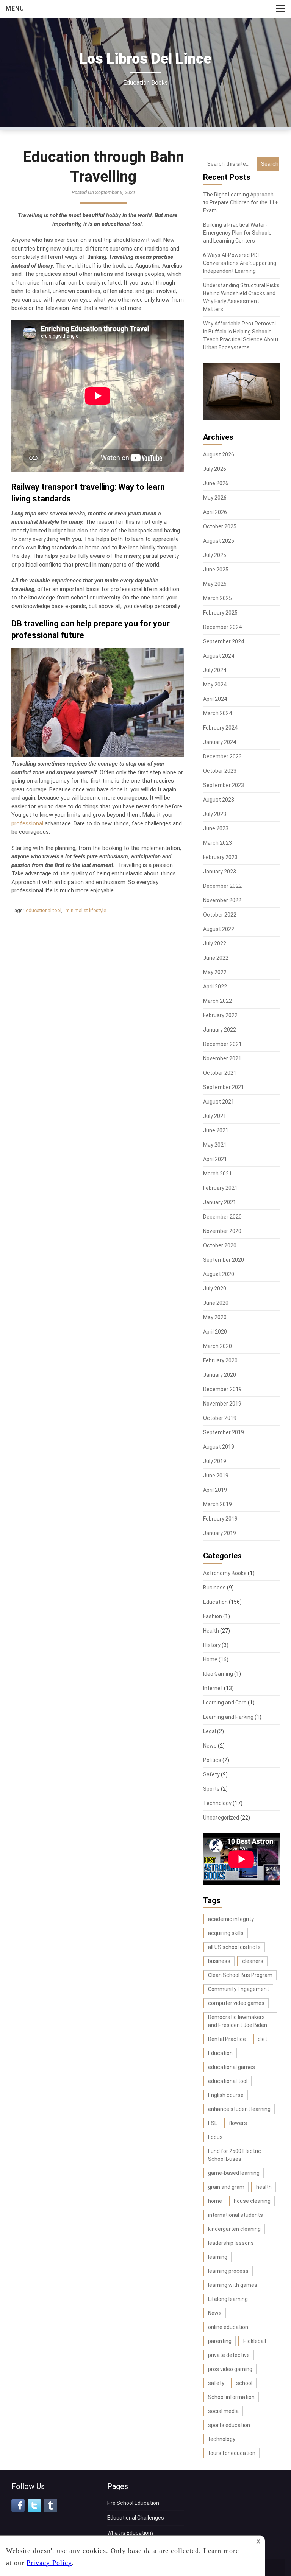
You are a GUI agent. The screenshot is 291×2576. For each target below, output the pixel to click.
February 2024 (220, 728)
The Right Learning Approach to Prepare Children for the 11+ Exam (241, 202)
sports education (229, 2425)
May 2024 (215, 685)
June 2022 (216, 958)
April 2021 (215, 1159)
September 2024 (224, 641)
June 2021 (216, 1130)
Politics (212, 1760)
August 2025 (219, 541)
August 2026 (219, 454)
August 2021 (219, 1102)
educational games (232, 2067)
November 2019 (222, 1404)
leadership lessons (231, 2243)
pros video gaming (230, 2369)
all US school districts (234, 1947)
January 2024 (220, 742)
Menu (15, 9)
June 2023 (216, 828)
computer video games (236, 2003)
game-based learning (234, 2173)
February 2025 (220, 613)
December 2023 (222, 756)
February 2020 (220, 1360)
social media (223, 2411)
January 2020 (220, 1375)
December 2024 (222, 627)
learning (218, 2257)
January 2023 (220, 872)
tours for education (232, 2453)
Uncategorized (221, 1818)
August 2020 (219, 1274)
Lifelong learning (228, 2299)
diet (262, 2039)
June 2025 (216, 570)
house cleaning (252, 2201)
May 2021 (215, 1145)
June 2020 (216, 1303)
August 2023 (219, 800)
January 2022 (220, 1030)
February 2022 (220, 1015)
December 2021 (222, 1044)
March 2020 (217, 1346)
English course (226, 2095)
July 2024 (215, 670)
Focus (215, 2137)
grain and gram (226, 2187)
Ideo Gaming (218, 1674)
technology (222, 2439)
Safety (211, 1774)
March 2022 (217, 1001)
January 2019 (220, 1533)
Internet (213, 1688)
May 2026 (215, 498)
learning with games (233, 2285)
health (264, 2187)
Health (211, 1631)
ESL (213, 2123)
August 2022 (219, 929)
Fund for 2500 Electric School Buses (235, 2155)
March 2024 (217, 713)
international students (235, 2215)
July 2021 (215, 1116)
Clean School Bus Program (240, 1975)
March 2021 (217, 1174)
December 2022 (222, 886)
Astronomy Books (225, 1573)
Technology (217, 1803)
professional (27, 823)
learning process (228, 2271)
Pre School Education (133, 2503)
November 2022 (222, 900)
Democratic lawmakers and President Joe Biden (238, 2021)
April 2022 (215, 987)
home (215, 2201)
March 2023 (217, 843)
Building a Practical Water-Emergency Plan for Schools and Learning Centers (237, 233)
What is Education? (131, 2533)
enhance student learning (239, 2109)
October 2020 (220, 1245)
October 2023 (220, 771)
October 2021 (220, 1073)
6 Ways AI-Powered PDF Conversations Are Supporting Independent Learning (240, 263)
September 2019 (224, 1432)
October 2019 (220, 1418)
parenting (220, 2341)
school (244, 2383)
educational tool (44, 910)
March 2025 (217, 598)
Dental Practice (227, 2039)
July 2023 (215, 814)
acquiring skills (226, 1933)
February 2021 (220, 1188)
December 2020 (222, 1217)
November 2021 (222, 1058)
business (219, 1961)
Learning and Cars (225, 1703)
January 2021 (220, 1202)
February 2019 (220, 1519)
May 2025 (215, 584)
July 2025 (215, 555)
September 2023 (224, 785)
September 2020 (224, 1260)
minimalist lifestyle (86, 910)
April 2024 (215, 699)
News (210, 1746)
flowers (238, 2123)
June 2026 (216, 483)
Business (214, 1588)
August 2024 (219, 656)
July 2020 (215, 1289)
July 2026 (215, 469)
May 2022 (215, 972)
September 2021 (224, 1087)
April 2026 (215, 512)
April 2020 (215, 1332)
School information (231, 2397)
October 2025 (220, 526)
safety (216, 2383)
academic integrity (231, 1919)
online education (228, 2327)
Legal (210, 1731)
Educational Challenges (136, 2518)
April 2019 (215, 1490)
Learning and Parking (228, 1717)
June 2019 (216, 1476)
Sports (211, 1789)
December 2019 (222, 1389)
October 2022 (220, 915)
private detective (229, 2355)
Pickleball (255, 2341)
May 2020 (215, 1317)
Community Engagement (239, 1989)
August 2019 (219, 1447)
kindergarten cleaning (234, 2229)
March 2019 (217, 1504)
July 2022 (215, 943)
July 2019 (215, 1461)
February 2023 (220, 857)
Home (210, 1659)
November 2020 (222, 1231)
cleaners (253, 1961)
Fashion (213, 1616)
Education (215, 1602)
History (212, 1645)
